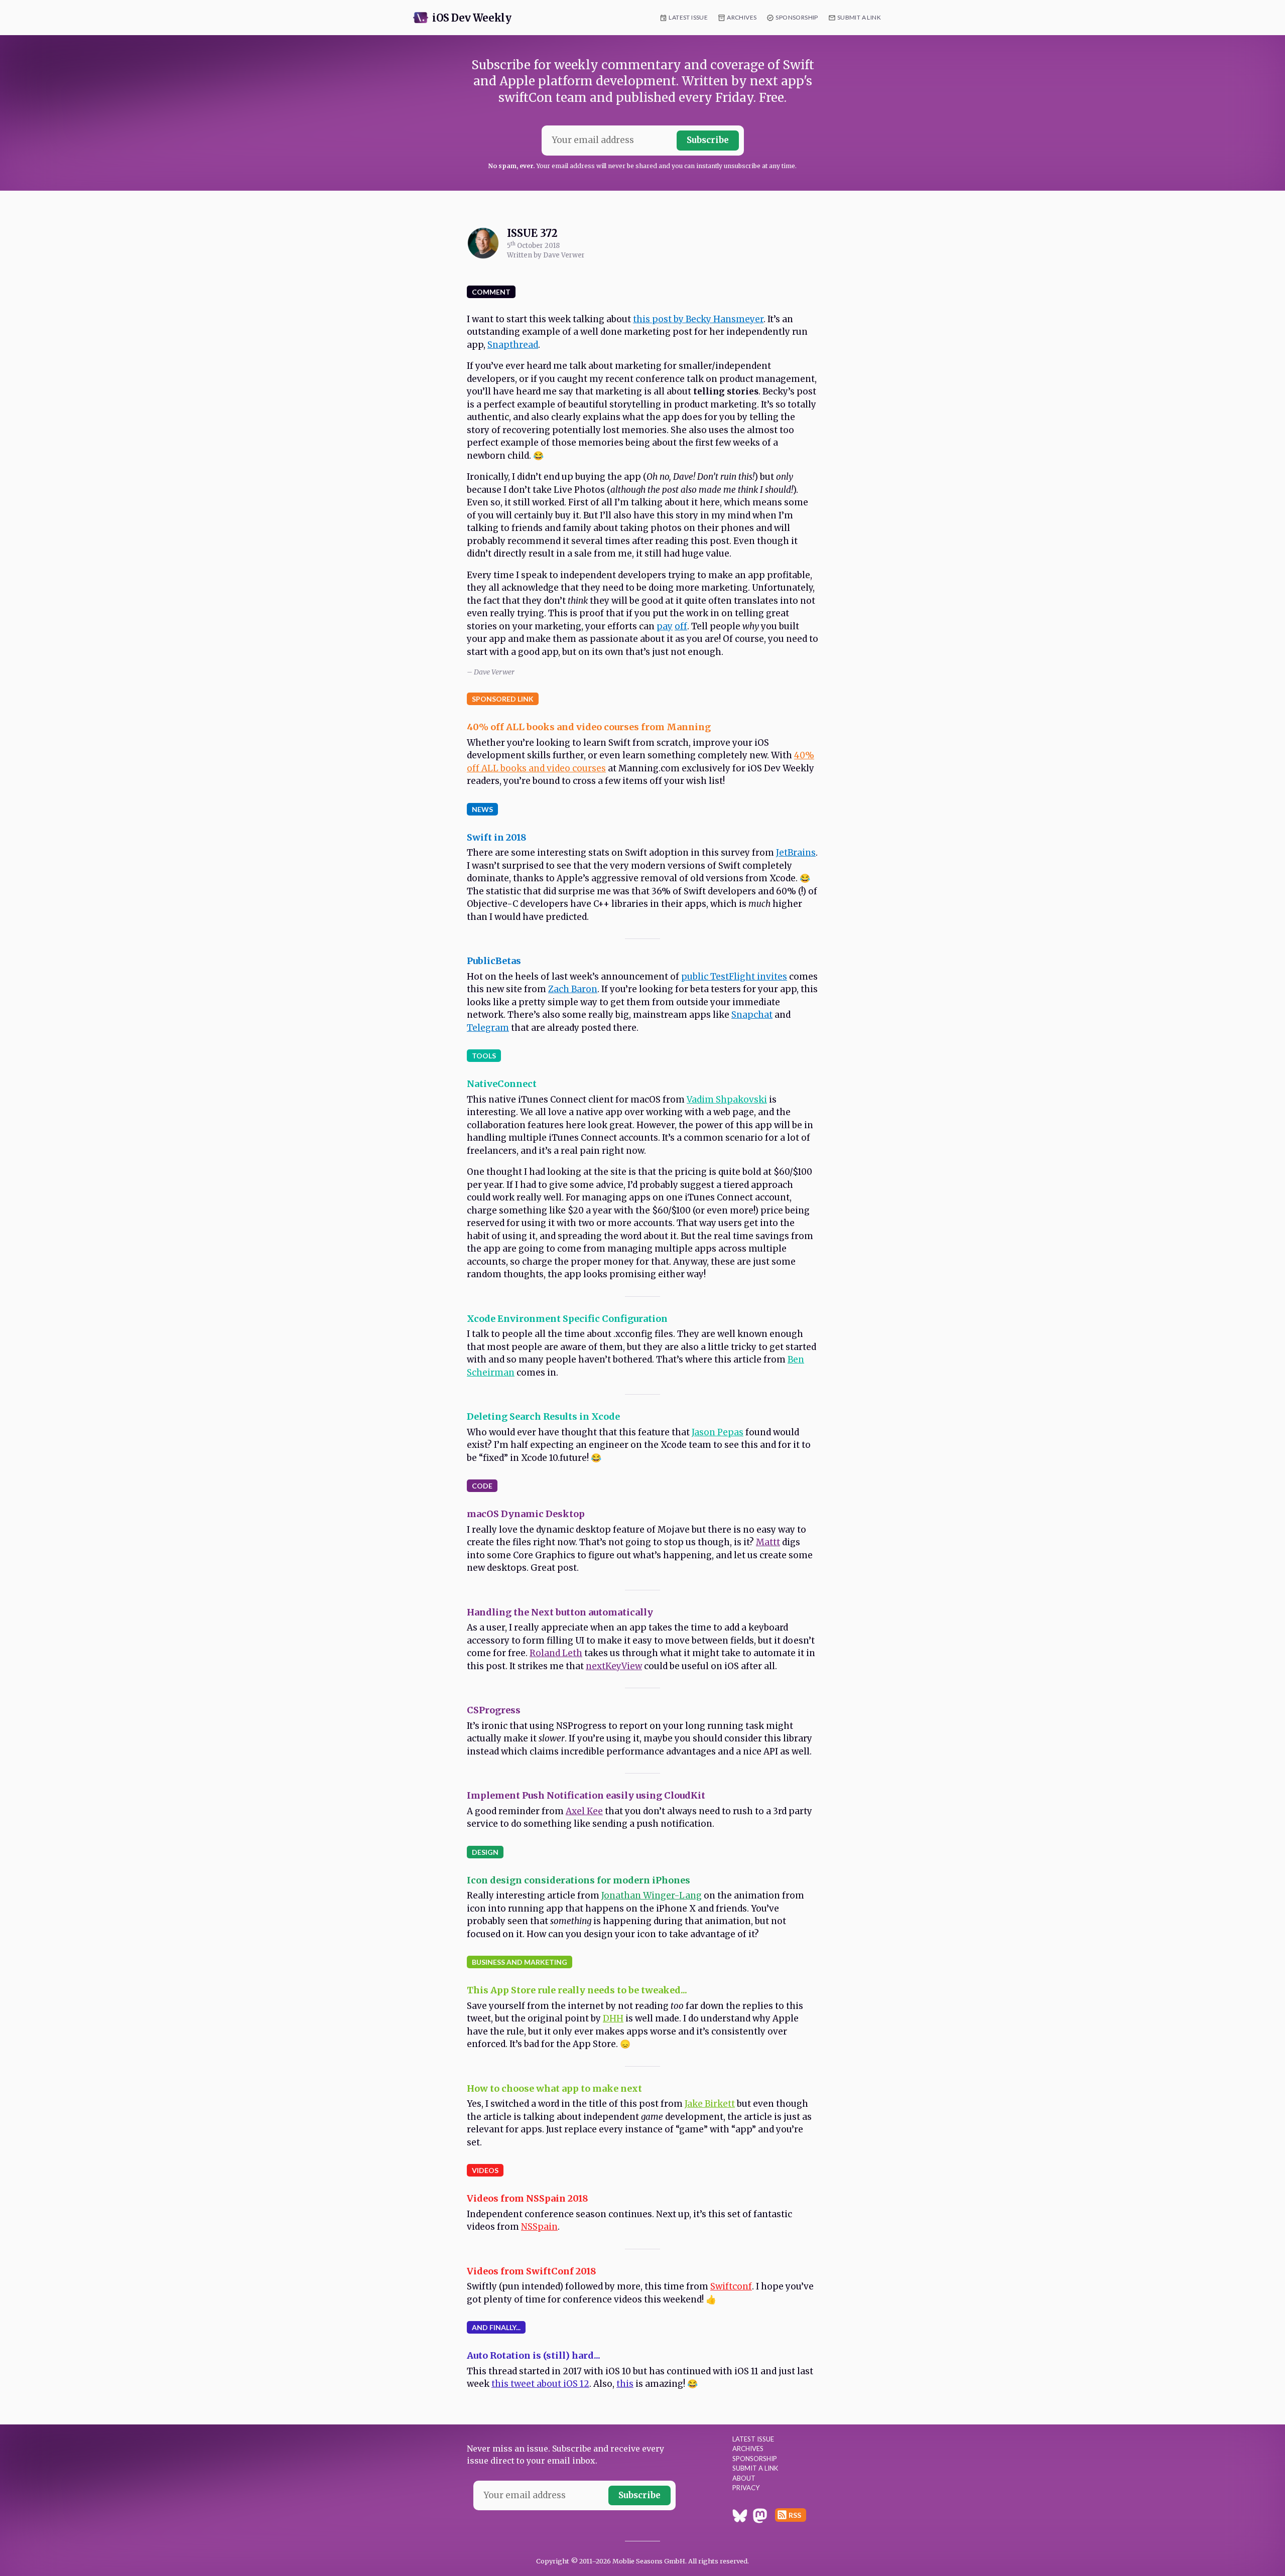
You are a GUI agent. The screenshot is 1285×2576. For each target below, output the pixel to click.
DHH (613, 2018)
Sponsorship (797, 17)
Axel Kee (584, 1811)
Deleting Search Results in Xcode (543, 1416)
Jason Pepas (718, 1432)
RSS (795, 2515)
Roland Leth (556, 1653)
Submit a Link (859, 17)
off (681, 626)
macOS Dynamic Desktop (526, 1514)
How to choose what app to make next (554, 2088)
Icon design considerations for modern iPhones (579, 1880)
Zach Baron (573, 989)
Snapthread (513, 345)
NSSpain (539, 2227)
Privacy (746, 2488)
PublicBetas (494, 961)
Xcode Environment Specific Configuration (567, 1319)
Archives (742, 17)
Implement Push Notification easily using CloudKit (586, 1795)
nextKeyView (614, 1666)
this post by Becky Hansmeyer (698, 319)
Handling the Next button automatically (560, 1612)
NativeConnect (502, 1084)
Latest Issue (688, 17)
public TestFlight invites (734, 977)
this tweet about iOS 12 (540, 2384)
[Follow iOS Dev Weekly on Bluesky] (740, 2517)
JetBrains (796, 853)
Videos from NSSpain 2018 (528, 2198)
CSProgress (494, 1710)
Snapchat (752, 1015)
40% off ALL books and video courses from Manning (589, 727)
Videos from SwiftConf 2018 (532, 2271)
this (625, 2384)
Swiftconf (731, 2286)
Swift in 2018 (497, 837)
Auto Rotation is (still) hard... (534, 2355)
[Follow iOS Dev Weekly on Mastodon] (760, 2517)
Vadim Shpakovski (727, 1100)
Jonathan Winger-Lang (652, 1895)
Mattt (768, 1542)
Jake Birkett (710, 2104)
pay (665, 626)
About (744, 2478)
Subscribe (708, 140)
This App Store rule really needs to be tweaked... (577, 1990)
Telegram (488, 1028)
